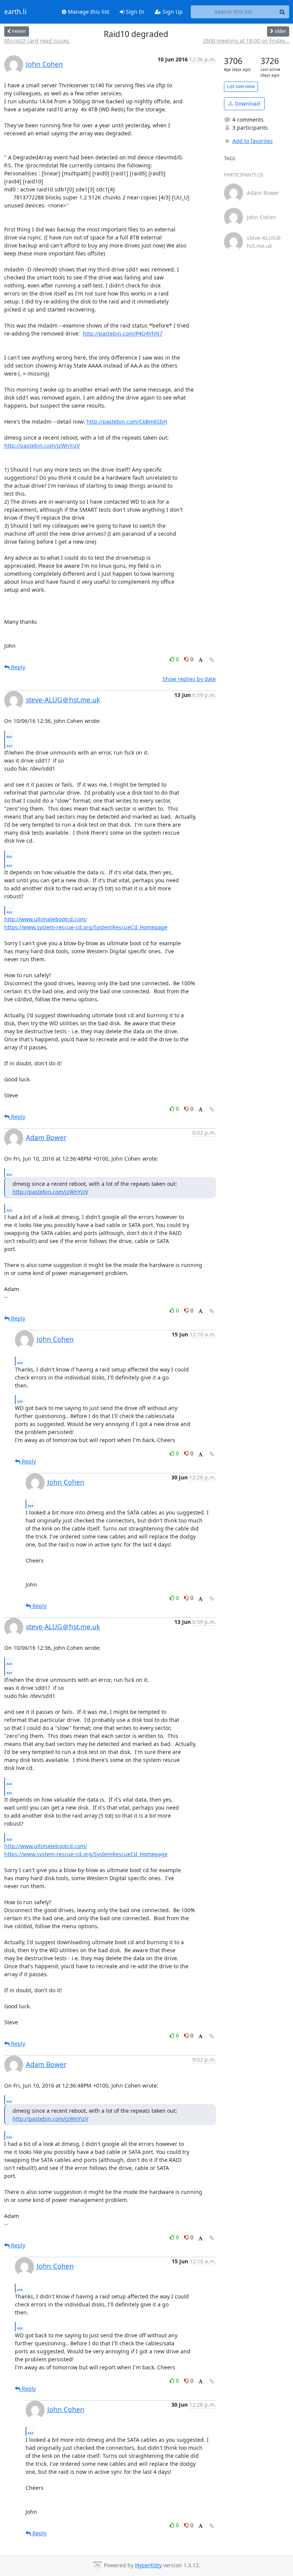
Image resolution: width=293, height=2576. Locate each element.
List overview (241, 86)
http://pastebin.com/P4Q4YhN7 (123, 333)
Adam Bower (46, 1137)
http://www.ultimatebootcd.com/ (46, 919)
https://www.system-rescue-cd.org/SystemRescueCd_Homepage (86, 927)
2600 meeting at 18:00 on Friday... (246, 41)
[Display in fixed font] (200, 660)
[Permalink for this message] (212, 660)
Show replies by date (189, 679)
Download (247, 104)
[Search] (282, 12)
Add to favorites (253, 141)
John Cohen (44, 64)
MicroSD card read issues (37, 41)
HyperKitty (148, 2565)
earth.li (15, 12)
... (9, 735)
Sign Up (172, 12)
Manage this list (88, 12)
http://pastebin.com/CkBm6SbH (127, 422)
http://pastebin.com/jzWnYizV (42, 446)
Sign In (134, 12)
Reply (17, 667)
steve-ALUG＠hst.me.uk (63, 700)
